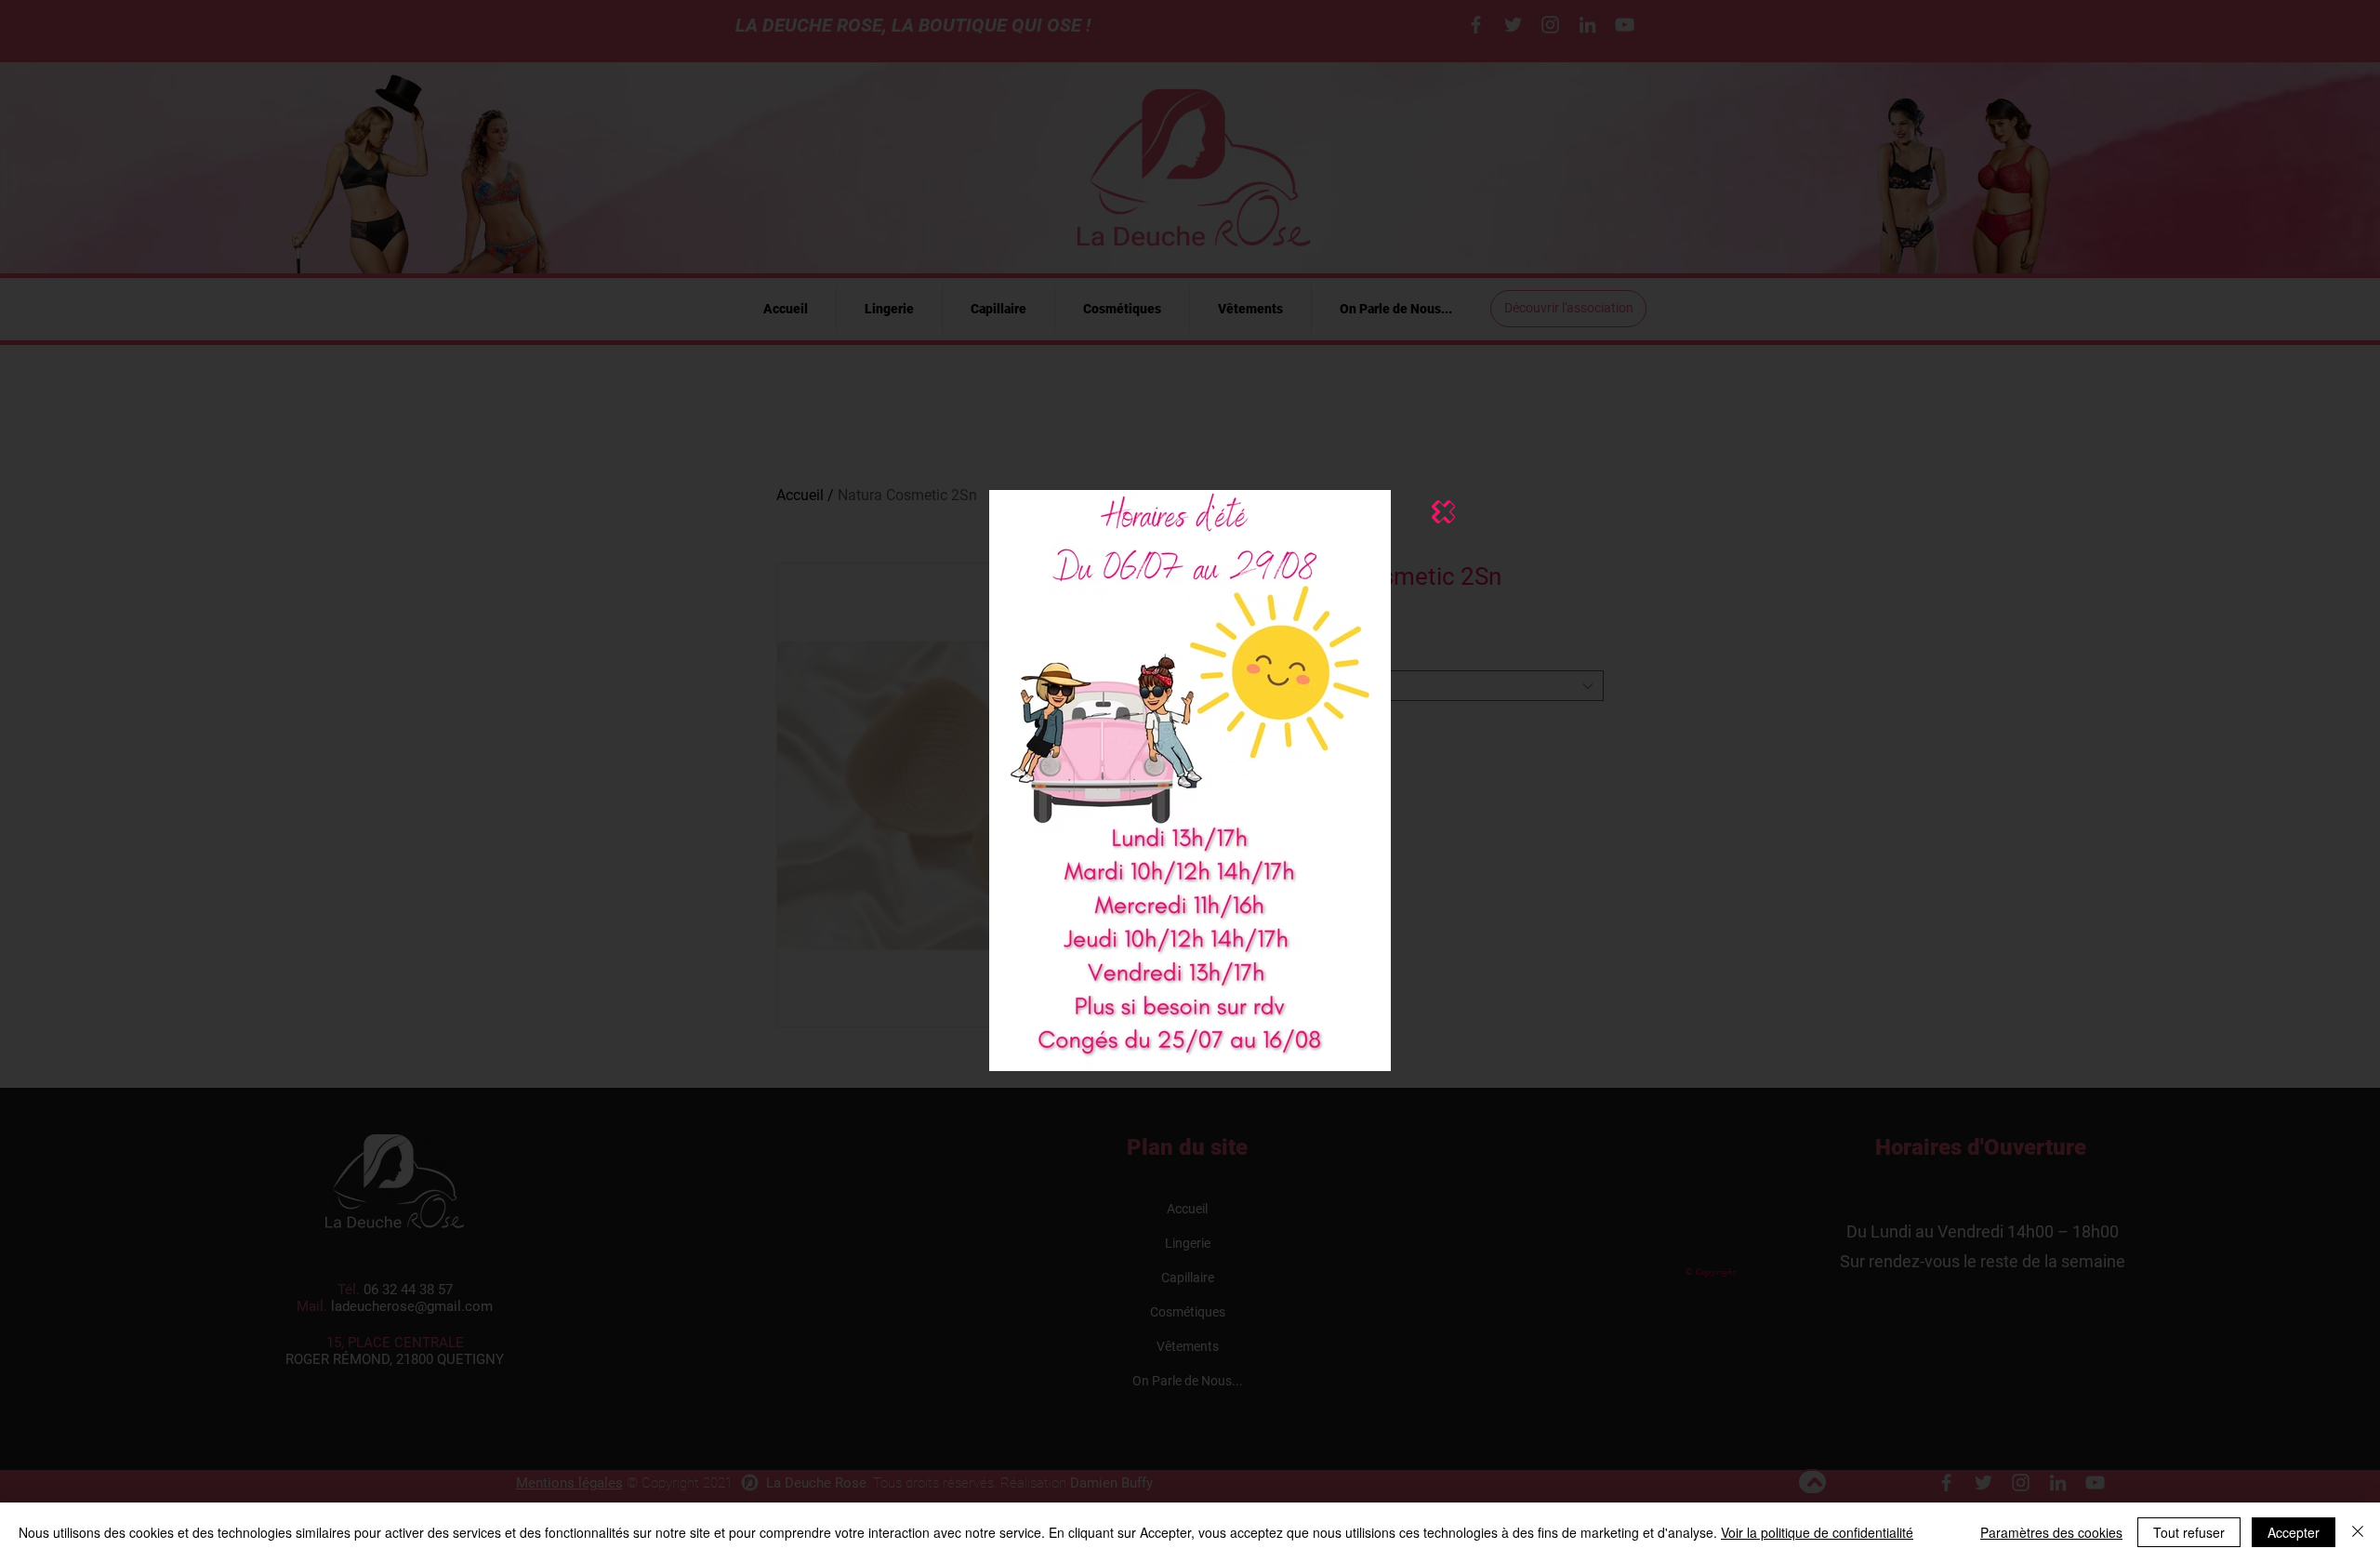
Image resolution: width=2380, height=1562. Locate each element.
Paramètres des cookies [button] (2051, 1532)
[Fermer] (2358, 1532)
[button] (1443, 512)
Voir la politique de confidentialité (1817, 1532)
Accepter (2294, 1532)
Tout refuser (2189, 1532)
